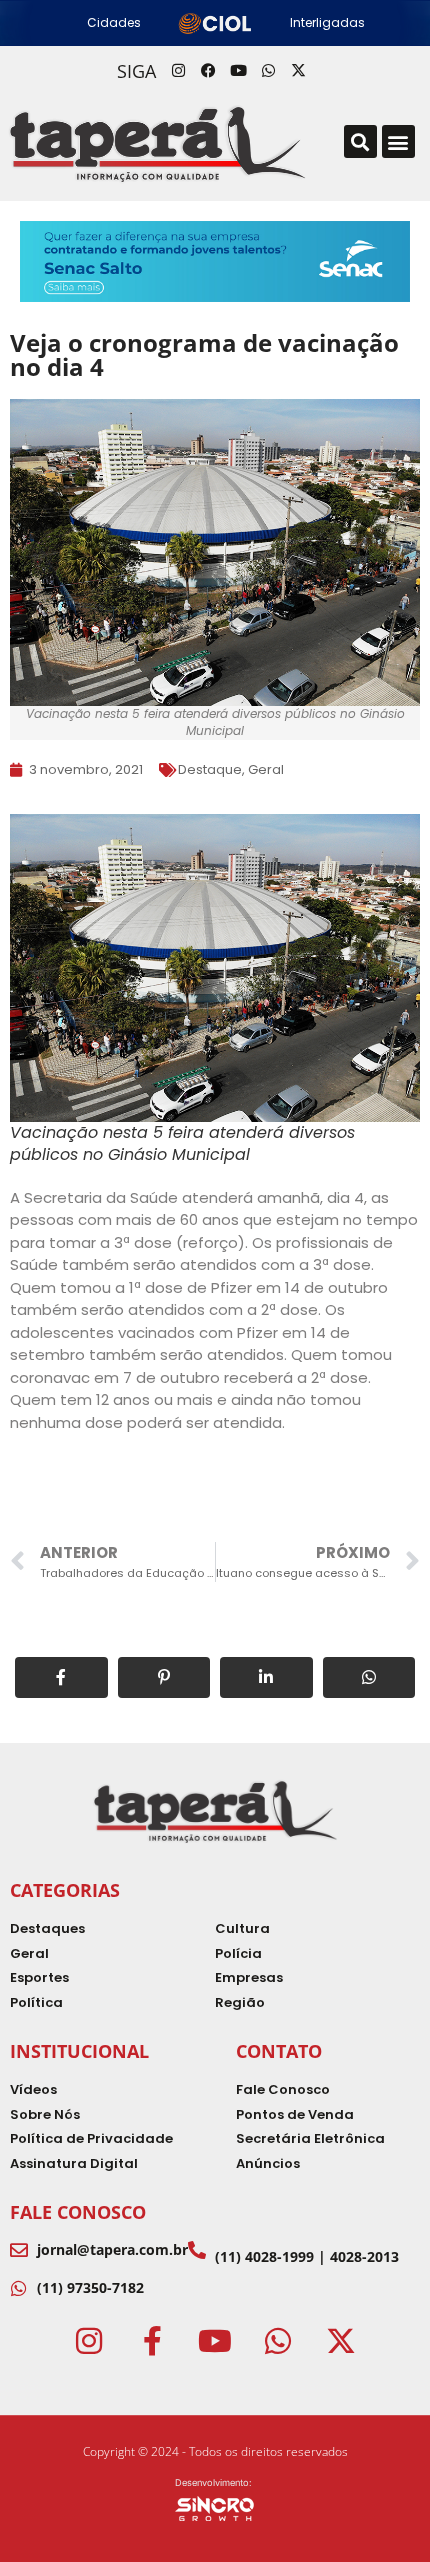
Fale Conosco (78, 2212)
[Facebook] (208, 71)
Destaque (210, 769)
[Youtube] (238, 71)
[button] (360, 141)
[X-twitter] (298, 71)
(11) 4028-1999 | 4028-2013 (307, 2256)
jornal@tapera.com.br (112, 2249)
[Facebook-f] (152, 2341)
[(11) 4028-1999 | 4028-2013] (197, 2250)
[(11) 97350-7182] (19, 2288)
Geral (266, 769)
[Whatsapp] (268, 71)
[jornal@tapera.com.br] (19, 2250)
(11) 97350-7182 (90, 2287)
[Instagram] (178, 71)
